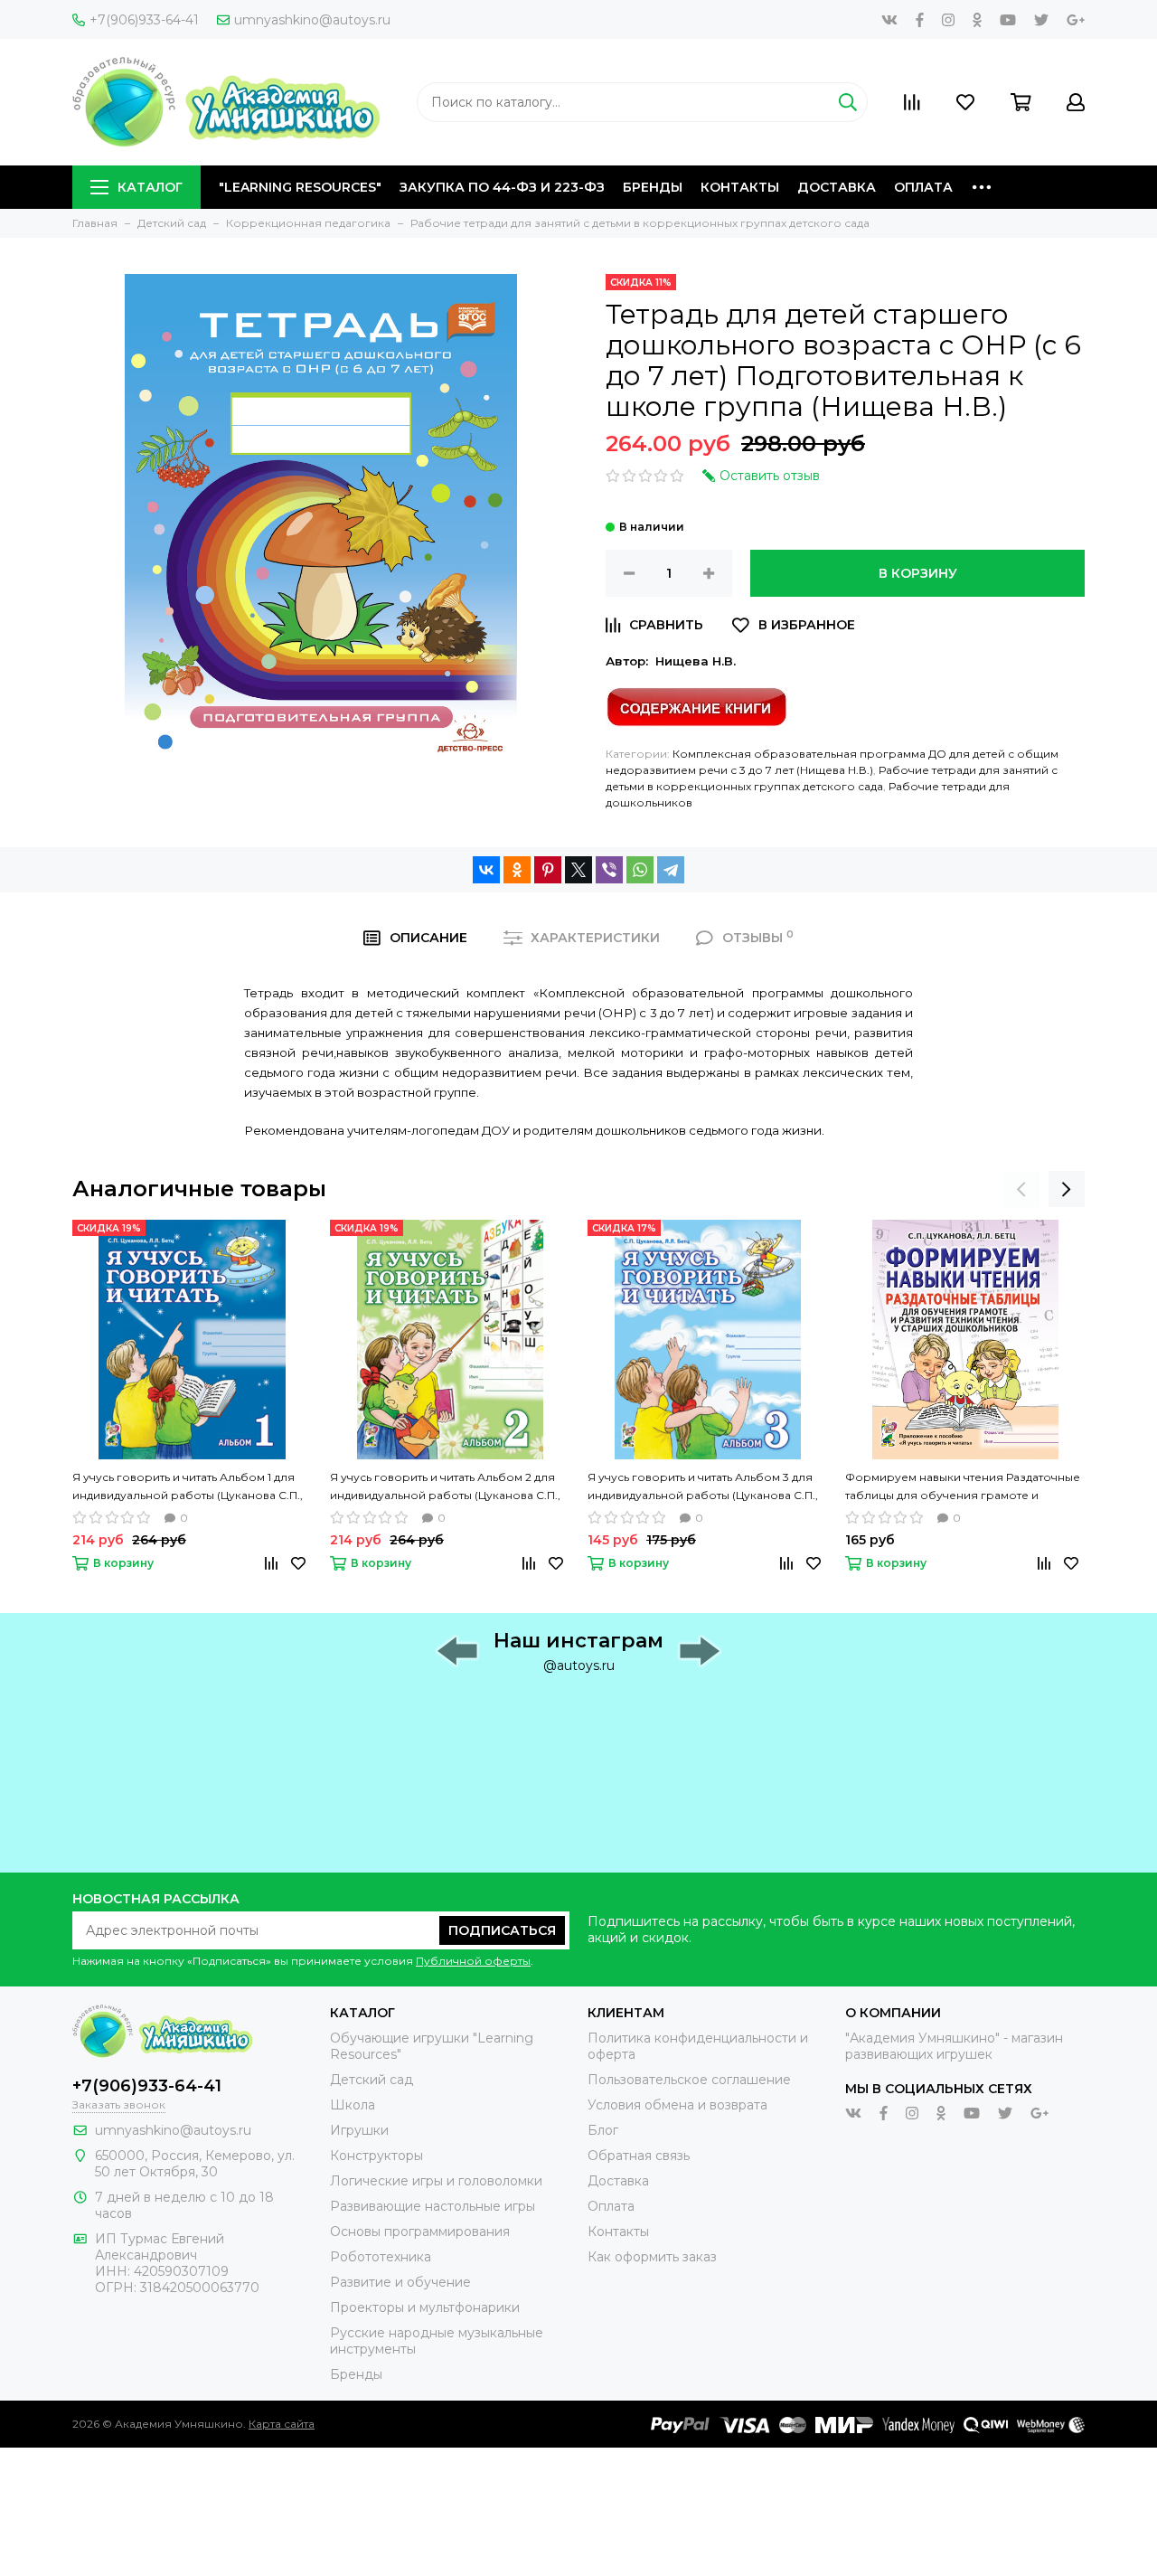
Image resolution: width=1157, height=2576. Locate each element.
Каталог (150, 187)
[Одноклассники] (517, 870)
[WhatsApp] (640, 870)
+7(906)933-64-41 (144, 20)
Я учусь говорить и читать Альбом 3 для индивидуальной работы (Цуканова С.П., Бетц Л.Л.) (703, 1487)
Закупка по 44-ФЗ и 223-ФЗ (502, 187)
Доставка (837, 187)
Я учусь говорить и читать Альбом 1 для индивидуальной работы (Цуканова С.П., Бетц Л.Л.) (188, 1487)
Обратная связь (639, 2156)
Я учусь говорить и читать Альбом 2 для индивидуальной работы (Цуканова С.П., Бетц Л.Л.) (445, 1487)
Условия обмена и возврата (677, 2105)
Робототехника (381, 2257)
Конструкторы (376, 2156)
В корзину (918, 573)
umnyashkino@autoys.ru (312, 20)
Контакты (740, 187)
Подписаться (502, 1930)
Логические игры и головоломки (436, 2181)
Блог (603, 2130)
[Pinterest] (548, 870)
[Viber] (609, 870)
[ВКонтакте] (486, 870)
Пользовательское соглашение (689, 2080)
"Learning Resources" (300, 187)
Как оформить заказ (652, 2257)
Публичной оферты (473, 1961)
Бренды (653, 187)
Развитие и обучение (400, 2282)
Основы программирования (420, 2232)
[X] (578, 870)
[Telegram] (671, 870)
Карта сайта (282, 2424)
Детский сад (372, 2080)
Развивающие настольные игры (433, 2206)
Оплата (923, 187)
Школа (353, 2105)
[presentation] (1021, 1189)
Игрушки (359, 2130)
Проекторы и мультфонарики (425, 2307)
